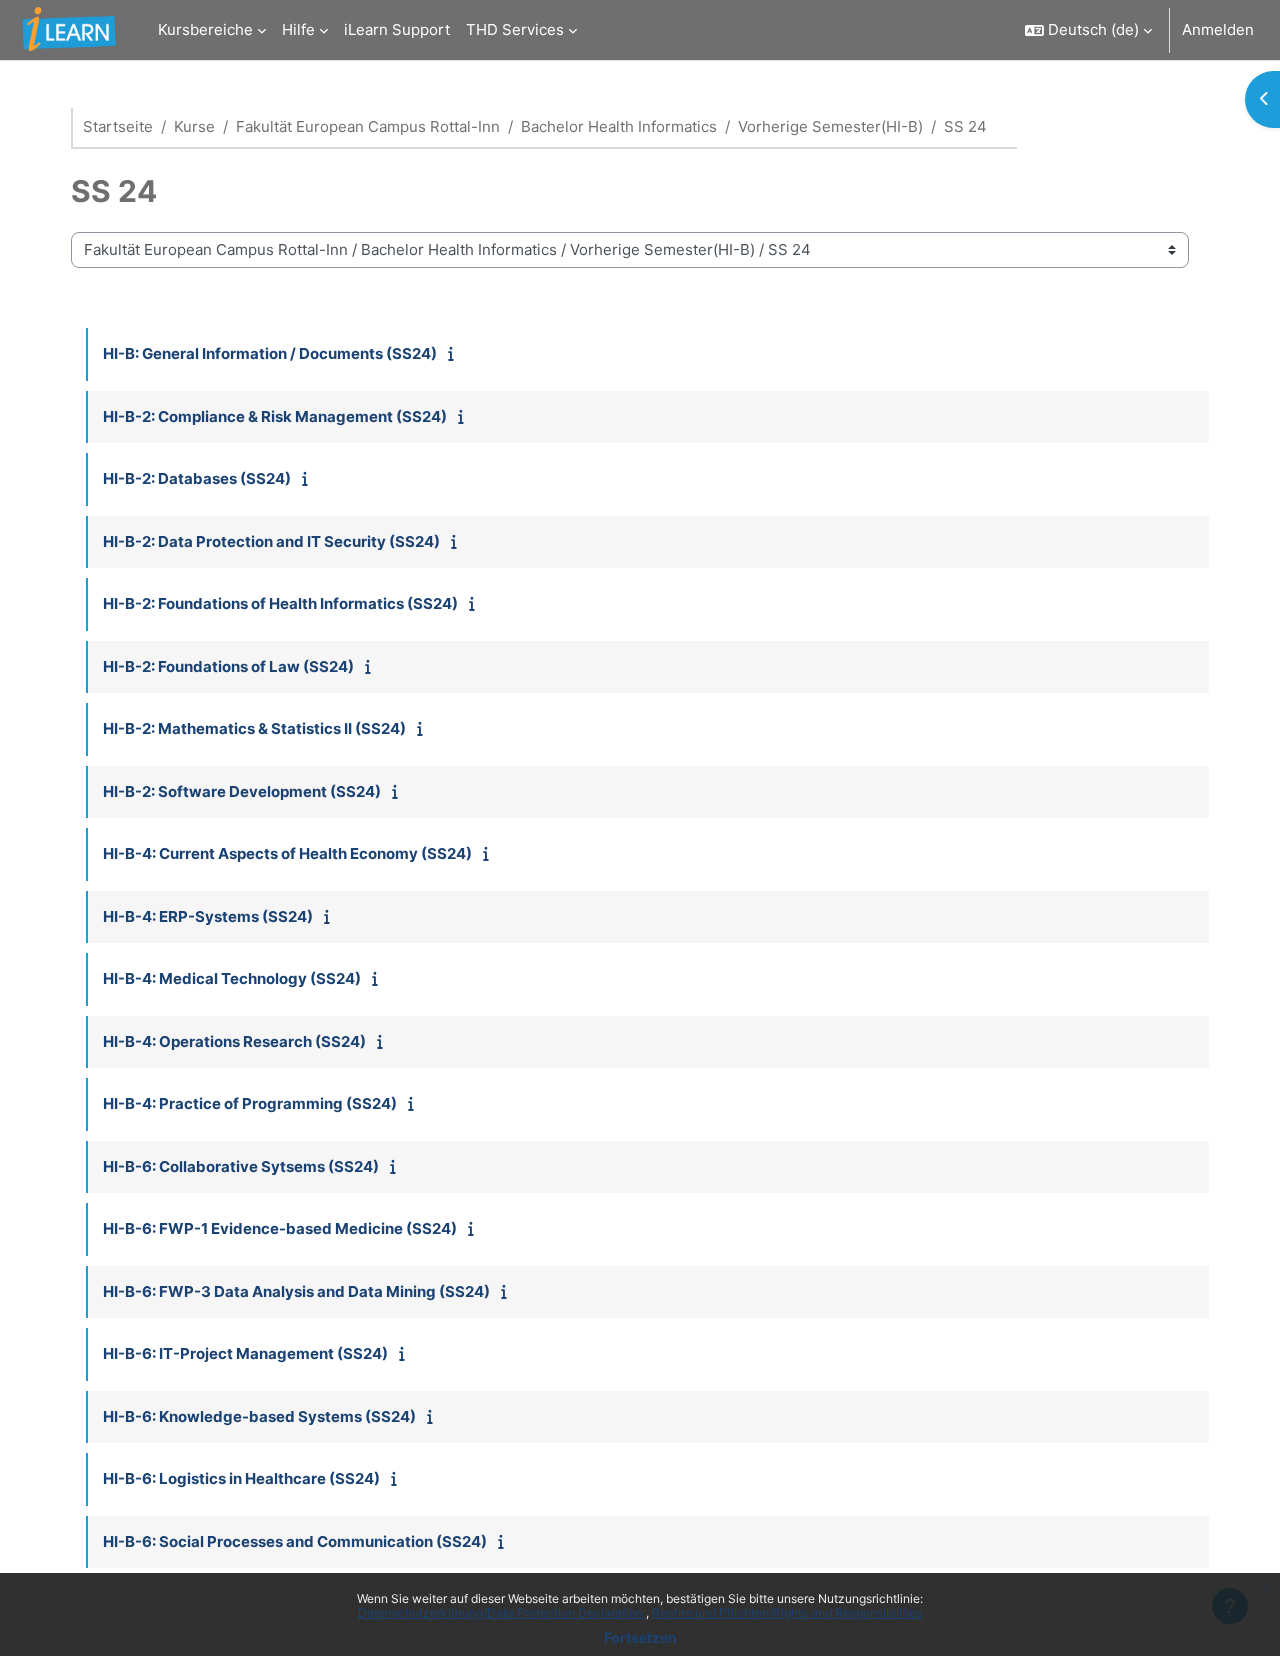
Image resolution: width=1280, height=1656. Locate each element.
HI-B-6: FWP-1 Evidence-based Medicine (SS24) (280, 1228)
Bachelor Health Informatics (619, 126)
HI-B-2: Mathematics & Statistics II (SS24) (254, 728)
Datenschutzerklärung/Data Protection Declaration (502, 1612)
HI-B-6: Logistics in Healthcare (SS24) (241, 1478)
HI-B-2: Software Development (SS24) (242, 791)
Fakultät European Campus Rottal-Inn (368, 126)
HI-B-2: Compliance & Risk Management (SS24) (275, 416)
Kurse (194, 126)
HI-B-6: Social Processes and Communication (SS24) (295, 1541)
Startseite (118, 126)
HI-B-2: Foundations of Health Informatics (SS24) (280, 603)
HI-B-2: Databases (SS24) (197, 478)
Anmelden (1218, 29)
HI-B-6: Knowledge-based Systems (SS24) (259, 1416)
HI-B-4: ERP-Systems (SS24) (208, 916)
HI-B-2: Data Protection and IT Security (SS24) (271, 541)
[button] (1088, 30)
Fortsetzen (640, 1637)
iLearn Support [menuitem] (397, 29)
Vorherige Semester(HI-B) (830, 126)
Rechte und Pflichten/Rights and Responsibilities (787, 1612)
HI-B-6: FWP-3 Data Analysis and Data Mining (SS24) (296, 1291)
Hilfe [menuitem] (298, 29)
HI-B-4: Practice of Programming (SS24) (250, 1103)
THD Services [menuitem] (515, 29)
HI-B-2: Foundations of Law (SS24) (228, 666)
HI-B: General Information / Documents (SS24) (270, 353)
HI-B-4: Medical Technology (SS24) (232, 978)
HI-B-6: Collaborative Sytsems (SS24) (241, 1166)
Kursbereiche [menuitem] (205, 29)
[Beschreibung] (455, 353)
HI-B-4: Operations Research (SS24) (234, 1041)
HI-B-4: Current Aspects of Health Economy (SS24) (287, 853)
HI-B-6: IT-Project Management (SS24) (245, 1353)
